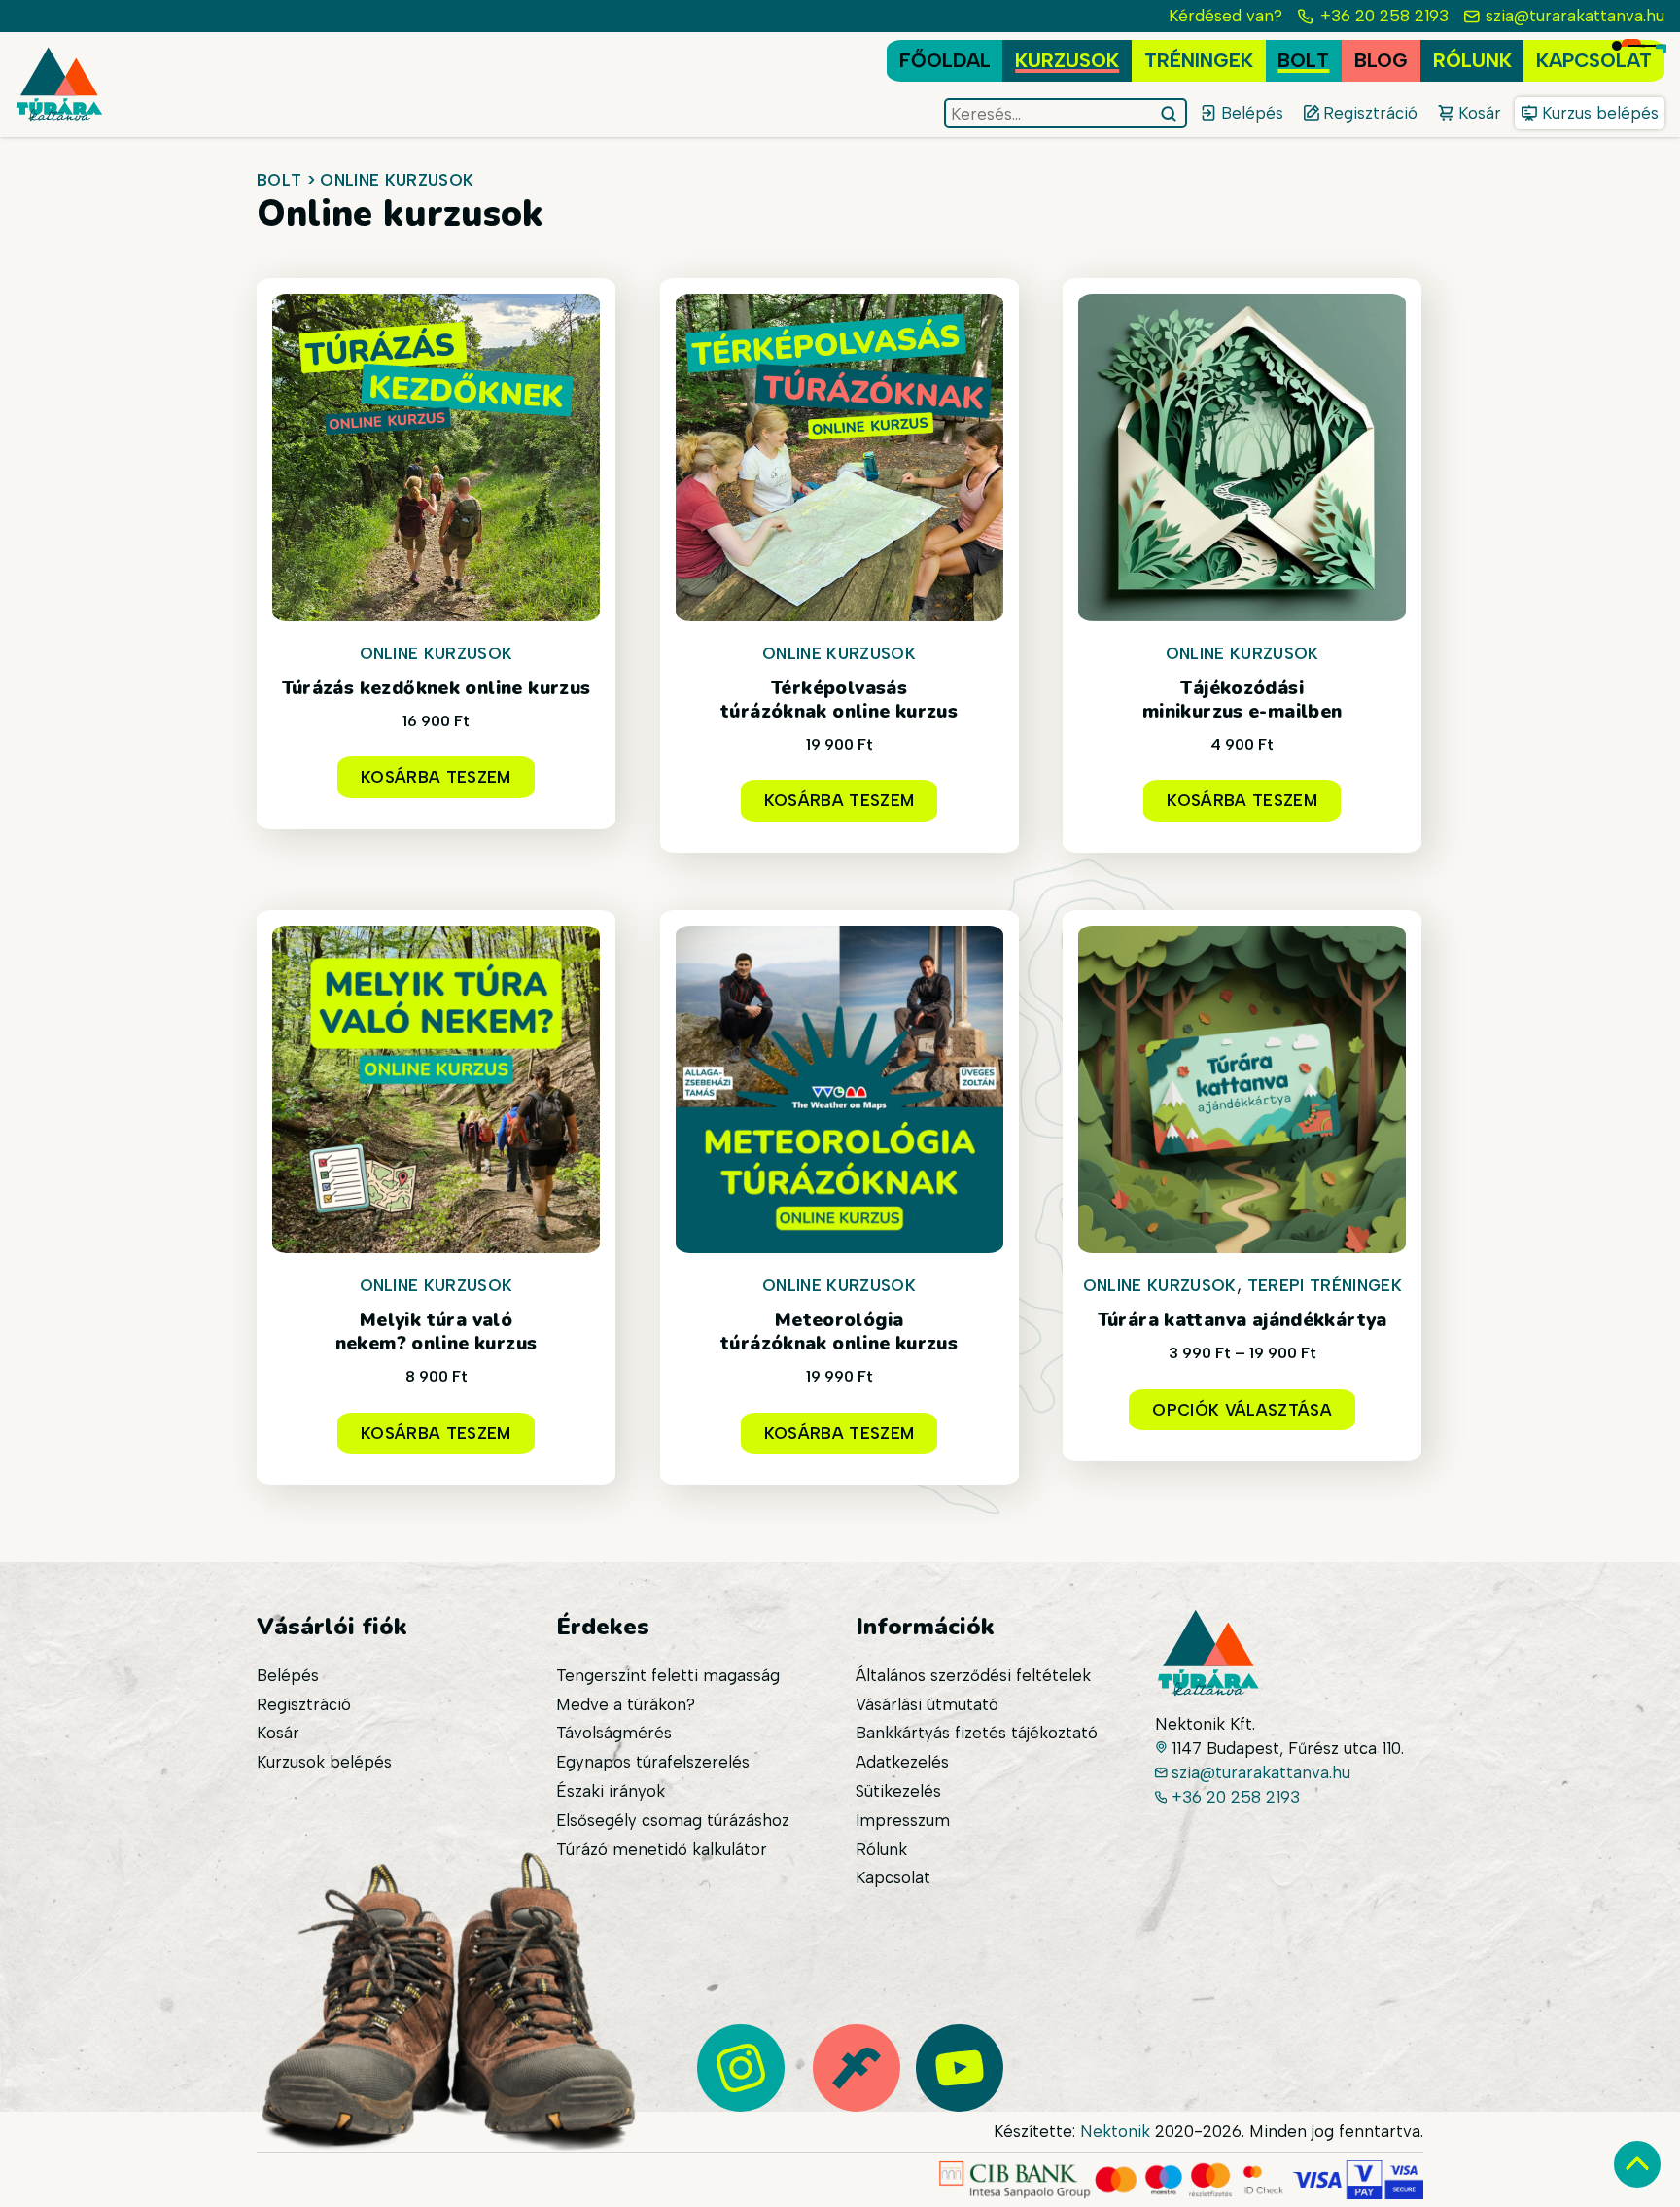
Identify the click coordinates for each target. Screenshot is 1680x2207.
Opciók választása (1242, 1410)
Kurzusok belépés (324, 1762)
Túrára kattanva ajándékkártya (1242, 1320)
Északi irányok (611, 1791)
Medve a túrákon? (626, 1704)
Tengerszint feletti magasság (668, 1675)
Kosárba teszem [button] (436, 777)
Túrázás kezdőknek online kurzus (437, 688)
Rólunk (1472, 60)
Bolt (1303, 60)
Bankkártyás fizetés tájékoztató (977, 1733)
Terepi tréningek (1325, 1285)
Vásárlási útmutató (927, 1704)
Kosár (278, 1733)
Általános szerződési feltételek (973, 1675)
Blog (1381, 60)
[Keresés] (1171, 115)
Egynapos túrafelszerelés (653, 1762)
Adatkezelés (902, 1762)
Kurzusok (1067, 60)
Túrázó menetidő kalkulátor (662, 1849)
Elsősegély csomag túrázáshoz (673, 1820)
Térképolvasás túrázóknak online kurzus (839, 700)
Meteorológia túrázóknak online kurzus (839, 1332)
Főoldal (945, 60)
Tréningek (1199, 60)
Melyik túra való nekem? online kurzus (437, 1332)
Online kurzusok (437, 653)
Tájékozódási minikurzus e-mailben (1242, 700)
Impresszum (903, 1820)
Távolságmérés (614, 1733)
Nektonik (1115, 2131)
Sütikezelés (898, 1791)
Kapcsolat (1594, 60)
